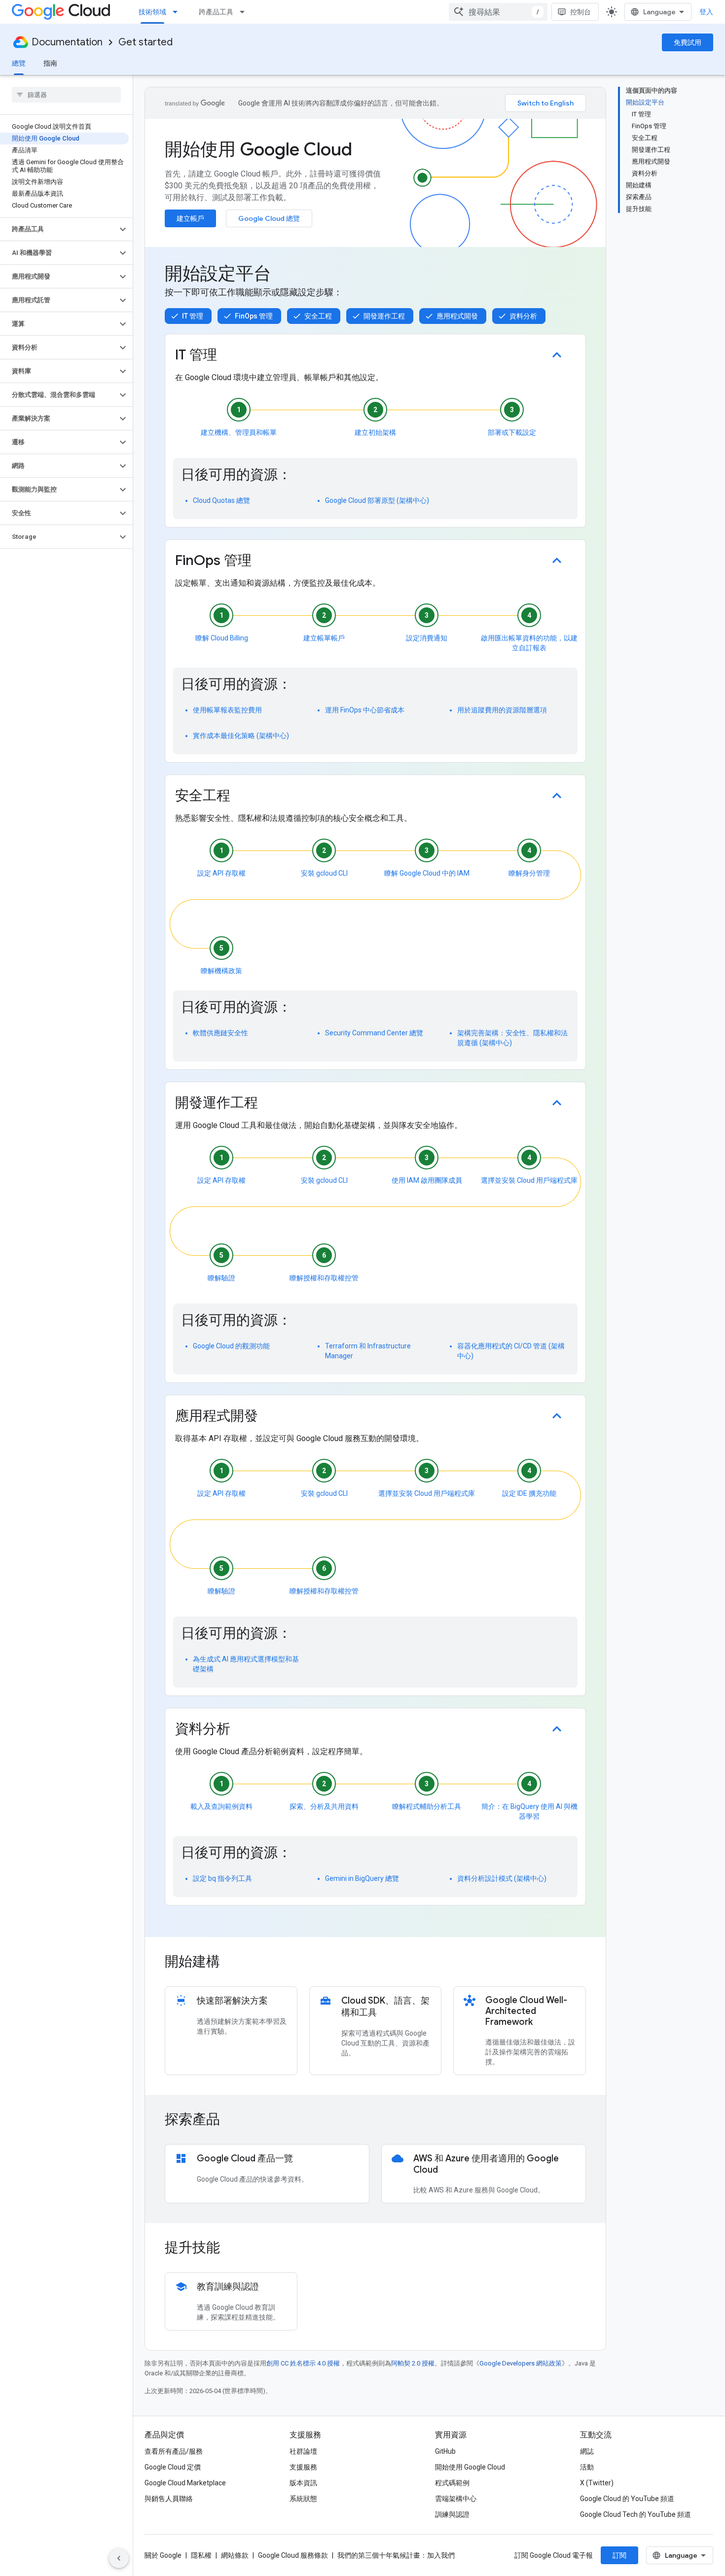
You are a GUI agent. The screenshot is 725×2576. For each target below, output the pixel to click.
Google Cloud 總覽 (269, 218)
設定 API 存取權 (221, 873)
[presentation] (375, 1962)
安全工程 (318, 316)
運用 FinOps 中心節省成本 (365, 710)
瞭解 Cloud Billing (222, 638)
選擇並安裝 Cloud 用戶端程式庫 (529, 1180)
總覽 (19, 63)
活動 (587, 2467)
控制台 (580, 12)
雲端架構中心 (456, 2499)
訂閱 (619, 2555)
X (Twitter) (597, 2483)
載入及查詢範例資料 (221, 1806)
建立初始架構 (375, 432)
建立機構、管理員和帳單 (239, 432)
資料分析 (523, 316)
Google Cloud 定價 (173, 2467)
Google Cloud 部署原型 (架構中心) (377, 500)
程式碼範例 (452, 2483)
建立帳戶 (190, 218)
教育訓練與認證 (228, 2287)
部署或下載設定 (512, 432)
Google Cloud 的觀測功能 (231, 1346)
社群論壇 (303, 2451)
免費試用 (688, 42)
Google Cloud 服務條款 (293, 2555)
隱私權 (201, 2555)
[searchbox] (66, 95)
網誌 (587, 2451)
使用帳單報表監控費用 (227, 710)
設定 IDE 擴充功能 (529, 1493)
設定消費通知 (427, 638)
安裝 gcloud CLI (324, 873)
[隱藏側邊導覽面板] (119, 2558)
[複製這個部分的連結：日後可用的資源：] (301, 478)
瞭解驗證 (221, 1278)
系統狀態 (303, 2499)
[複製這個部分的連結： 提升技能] (233, 2249)
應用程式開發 (457, 316)
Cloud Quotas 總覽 (221, 500)
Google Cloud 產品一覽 (245, 2158)
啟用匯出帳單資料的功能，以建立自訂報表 (529, 643)
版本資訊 (303, 2483)
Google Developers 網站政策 (521, 2363)
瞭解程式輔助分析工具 (427, 1806)
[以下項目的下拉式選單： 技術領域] (178, 12)
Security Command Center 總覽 (374, 1033)
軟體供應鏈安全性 (220, 1033)
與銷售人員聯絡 (169, 2499)
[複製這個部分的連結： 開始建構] (233, 1963)
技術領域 (152, 12)
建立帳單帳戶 (324, 638)
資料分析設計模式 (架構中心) (502, 1878)
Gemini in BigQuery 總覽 (362, 1878)
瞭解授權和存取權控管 (324, 1278)
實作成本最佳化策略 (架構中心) (241, 736)
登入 (706, 12)
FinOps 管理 (254, 316)
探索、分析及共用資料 (324, 1806)
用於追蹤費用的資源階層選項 (502, 710)
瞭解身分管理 (529, 873)
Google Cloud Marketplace (185, 2483)
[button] (58, 229)
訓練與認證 (452, 2514)
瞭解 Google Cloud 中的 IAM (427, 873)
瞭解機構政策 (221, 971)
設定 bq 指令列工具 (222, 1878)
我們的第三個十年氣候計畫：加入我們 (396, 2555)
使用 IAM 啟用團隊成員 (427, 1180)
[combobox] (498, 12)
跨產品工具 (216, 12)
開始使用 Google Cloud (470, 2467)
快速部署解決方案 (232, 2001)
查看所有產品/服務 (174, 2451)
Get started (145, 42)
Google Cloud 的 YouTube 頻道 (627, 2499)
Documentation (67, 42)
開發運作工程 (384, 316)
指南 (50, 63)
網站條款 (235, 2555)
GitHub (445, 2451)
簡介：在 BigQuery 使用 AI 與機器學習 (529, 1811)
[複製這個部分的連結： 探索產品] (233, 2120)
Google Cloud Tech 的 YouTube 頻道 (635, 2514)
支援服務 (303, 2467)
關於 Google (163, 2555)
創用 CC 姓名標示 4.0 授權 (303, 2363)
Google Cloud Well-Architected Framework (526, 2011)
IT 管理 (193, 316)
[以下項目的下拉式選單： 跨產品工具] (245, 12)
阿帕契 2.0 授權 (413, 2363)
